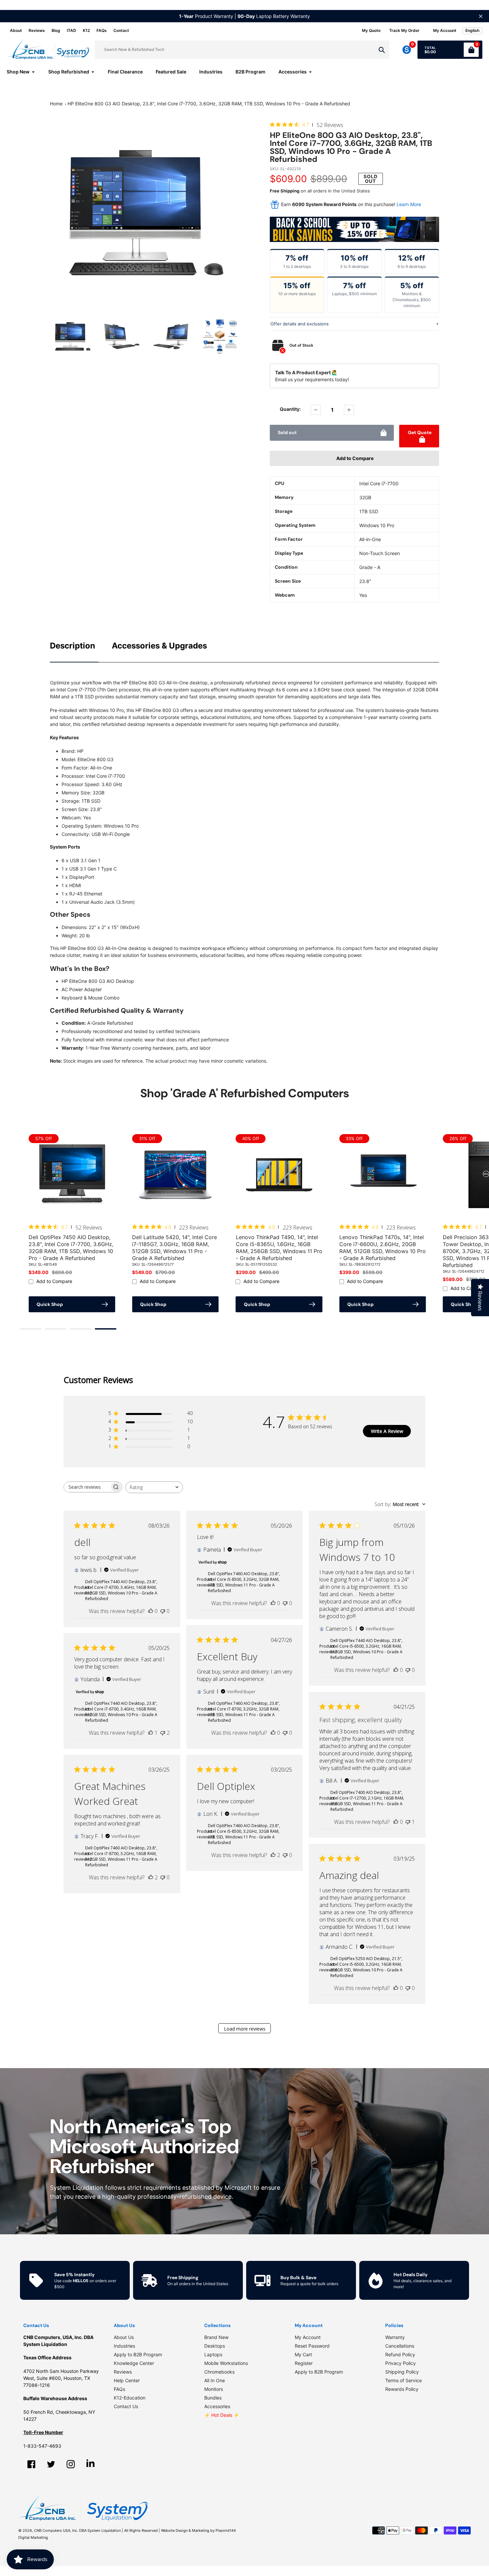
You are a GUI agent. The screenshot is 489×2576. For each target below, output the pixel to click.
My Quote (371, 30)
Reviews (37, 30)
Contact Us (126, 2406)
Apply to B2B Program (138, 2354)
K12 (86, 30)
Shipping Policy (402, 2372)
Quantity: (290, 409)
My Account (308, 2337)
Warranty (395, 2337)
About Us (124, 2337)
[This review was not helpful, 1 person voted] (408, 1822)
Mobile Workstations (226, 2363)
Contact (121, 30)
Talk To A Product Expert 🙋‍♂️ (306, 372)
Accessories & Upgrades (159, 646)
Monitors (214, 2389)
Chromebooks (219, 2372)
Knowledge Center (134, 2363)
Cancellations (400, 2346)
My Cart (303, 2354)
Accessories (217, 2406)
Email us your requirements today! (312, 379)
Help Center (127, 2380)
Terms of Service (404, 2380)
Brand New (216, 2337)
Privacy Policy (401, 2363)
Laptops (213, 2354)
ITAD (72, 30)
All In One (215, 2380)
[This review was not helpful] (163, 1733)
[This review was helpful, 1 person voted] (151, 1733)
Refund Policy (400, 2354)
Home (56, 104)
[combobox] (154, 1487)
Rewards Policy (402, 2389)
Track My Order (404, 30)
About (16, 30)
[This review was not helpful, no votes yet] (163, 1611)
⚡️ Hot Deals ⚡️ (222, 2415)
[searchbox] (87, 1487)
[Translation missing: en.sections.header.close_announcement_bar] (481, 16)
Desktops (215, 2346)
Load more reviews (245, 2029)
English (472, 30)
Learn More (409, 204)
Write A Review (387, 1431)
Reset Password (312, 2346)
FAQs (102, 30)
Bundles (213, 2398)
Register (304, 2363)
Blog (56, 30)
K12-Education (130, 2398)
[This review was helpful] (151, 1877)
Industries (124, 2346)
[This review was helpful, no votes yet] (151, 1611)
